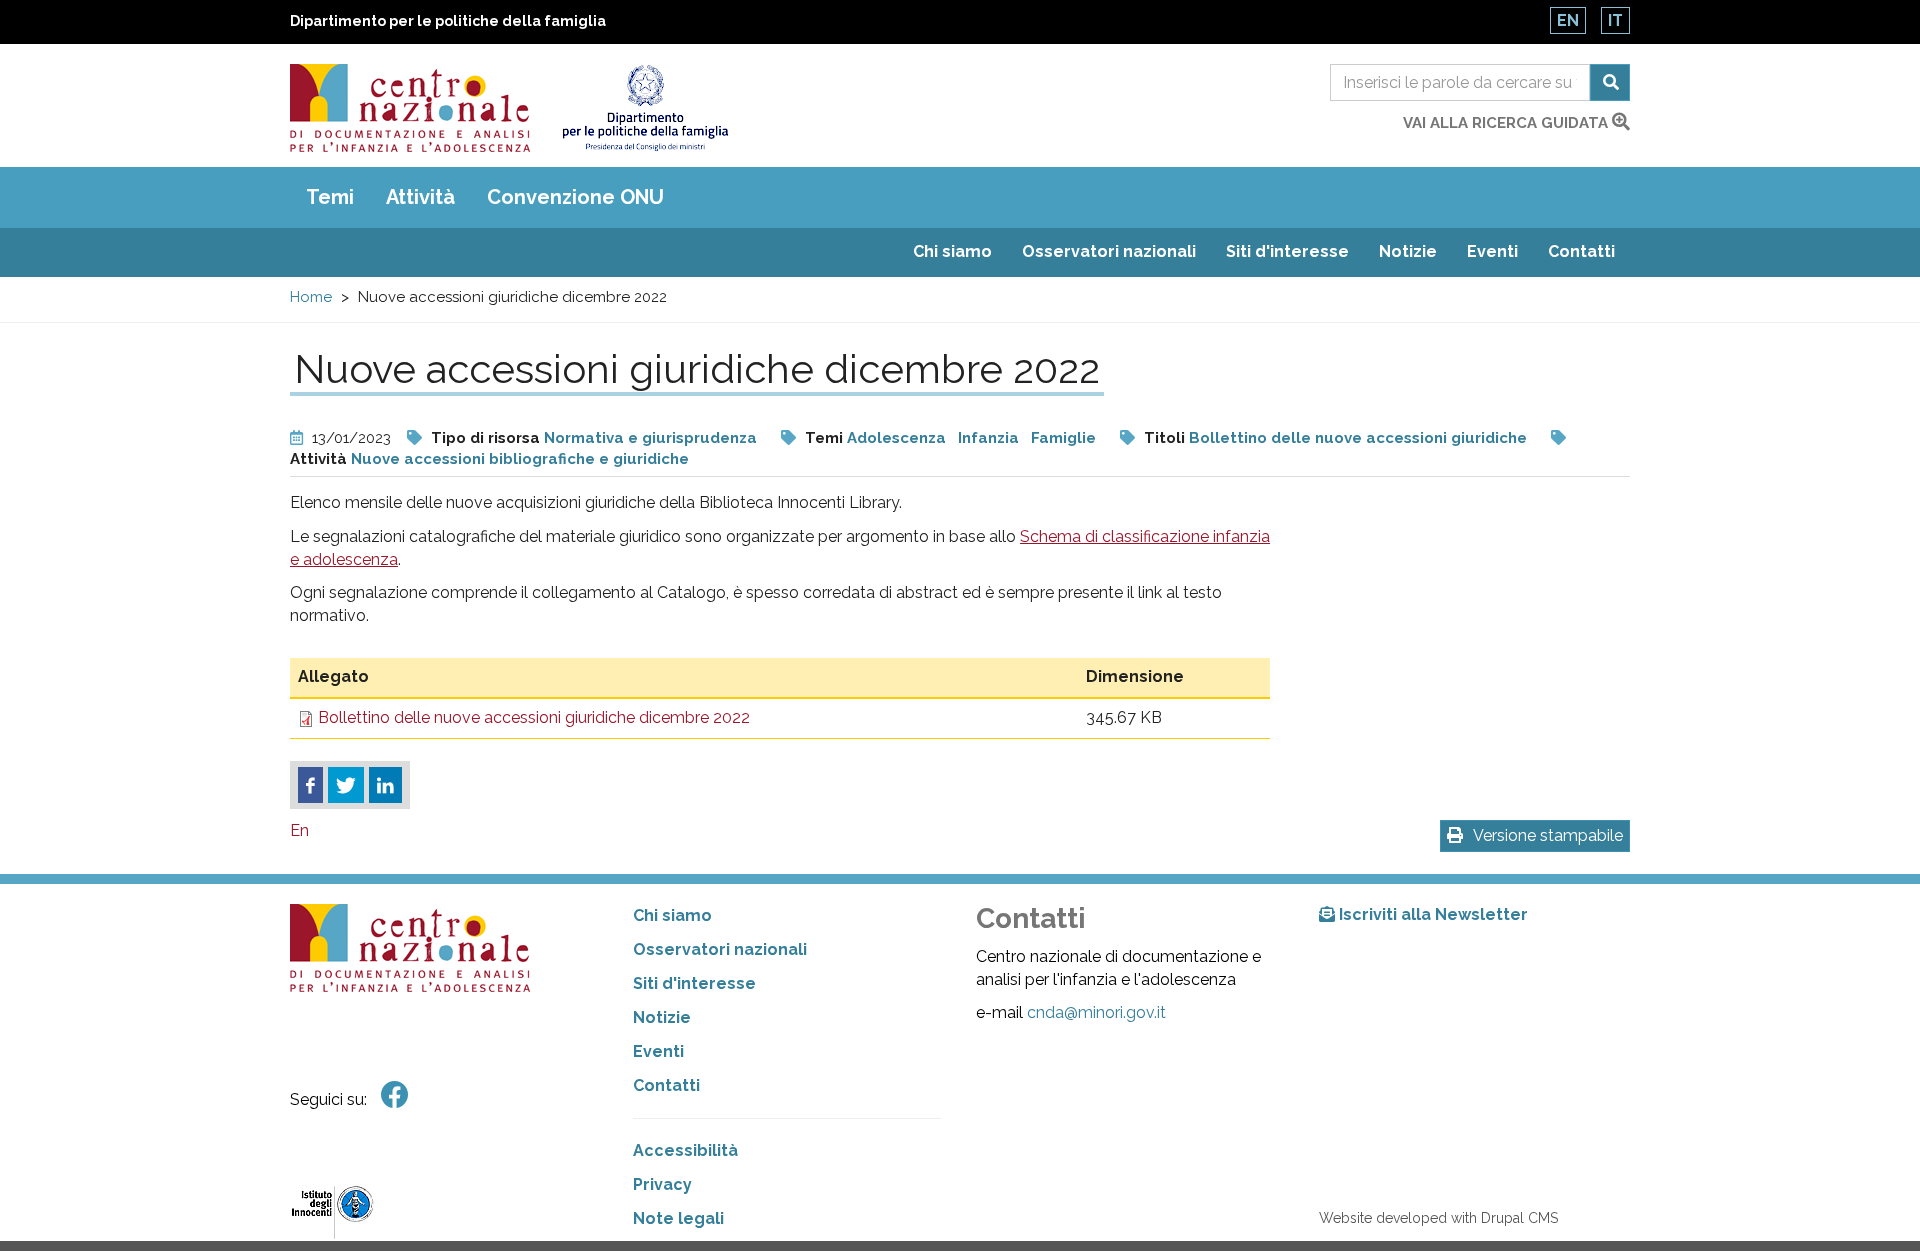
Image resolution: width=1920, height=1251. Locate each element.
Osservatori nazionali (1109, 251)
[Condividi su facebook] (310, 785)
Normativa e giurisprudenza (650, 438)
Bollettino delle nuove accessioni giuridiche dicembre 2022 (534, 717)
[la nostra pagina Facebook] (395, 1095)
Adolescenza (896, 438)
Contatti (1581, 251)
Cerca (1610, 82)
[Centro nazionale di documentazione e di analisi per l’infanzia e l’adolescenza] (410, 108)
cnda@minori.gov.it (1096, 1012)
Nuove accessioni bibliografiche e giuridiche (520, 459)
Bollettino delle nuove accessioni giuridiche (1358, 438)
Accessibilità (685, 1150)
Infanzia (988, 438)
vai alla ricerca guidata (1507, 123)
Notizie (1408, 251)
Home (311, 297)
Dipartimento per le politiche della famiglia (448, 21)
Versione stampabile (1548, 835)
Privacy (662, 1184)
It (1615, 20)
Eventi (1492, 251)
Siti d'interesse (1287, 251)
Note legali (678, 1218)
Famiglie (1063, 438)
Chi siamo (952, 251)
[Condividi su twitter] (346, 785)
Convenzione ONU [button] (575, 197)
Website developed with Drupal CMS (1438, 1218)
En (1568, 20)
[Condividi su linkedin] (385, 785)
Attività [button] (420, 197)
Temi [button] (330, 197)
